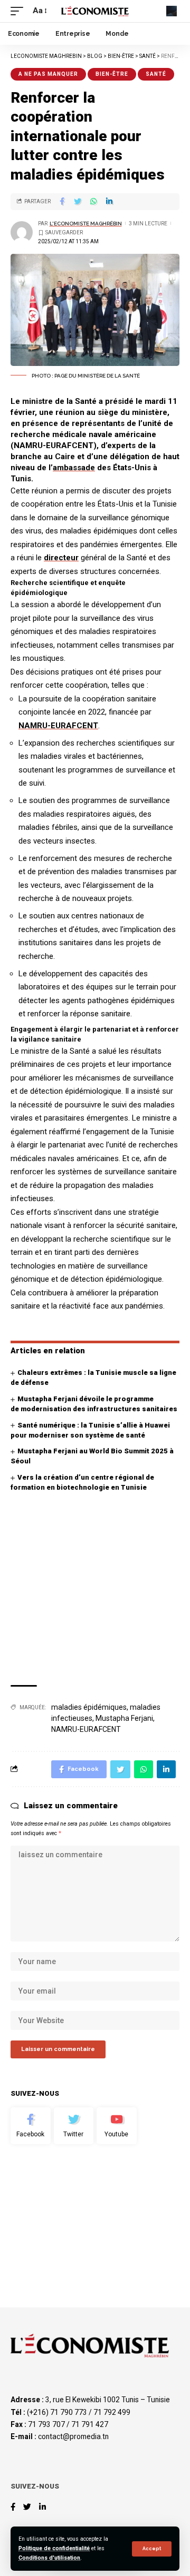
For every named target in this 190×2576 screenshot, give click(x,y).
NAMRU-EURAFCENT (58, 726)
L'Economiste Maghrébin (86, 224)
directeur (61, 558)
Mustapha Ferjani (124, 1718)
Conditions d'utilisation (49, 2558)
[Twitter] (74, 2126)
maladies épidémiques (89, 1707)
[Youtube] (117, 2126)
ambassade (74, 468)
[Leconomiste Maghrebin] (95, 11)
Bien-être (112, 74)
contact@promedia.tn (73, 2436)
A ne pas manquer (48, 74)
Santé (156, 74)
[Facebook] (31, 2126)
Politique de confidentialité (54, 2548)
